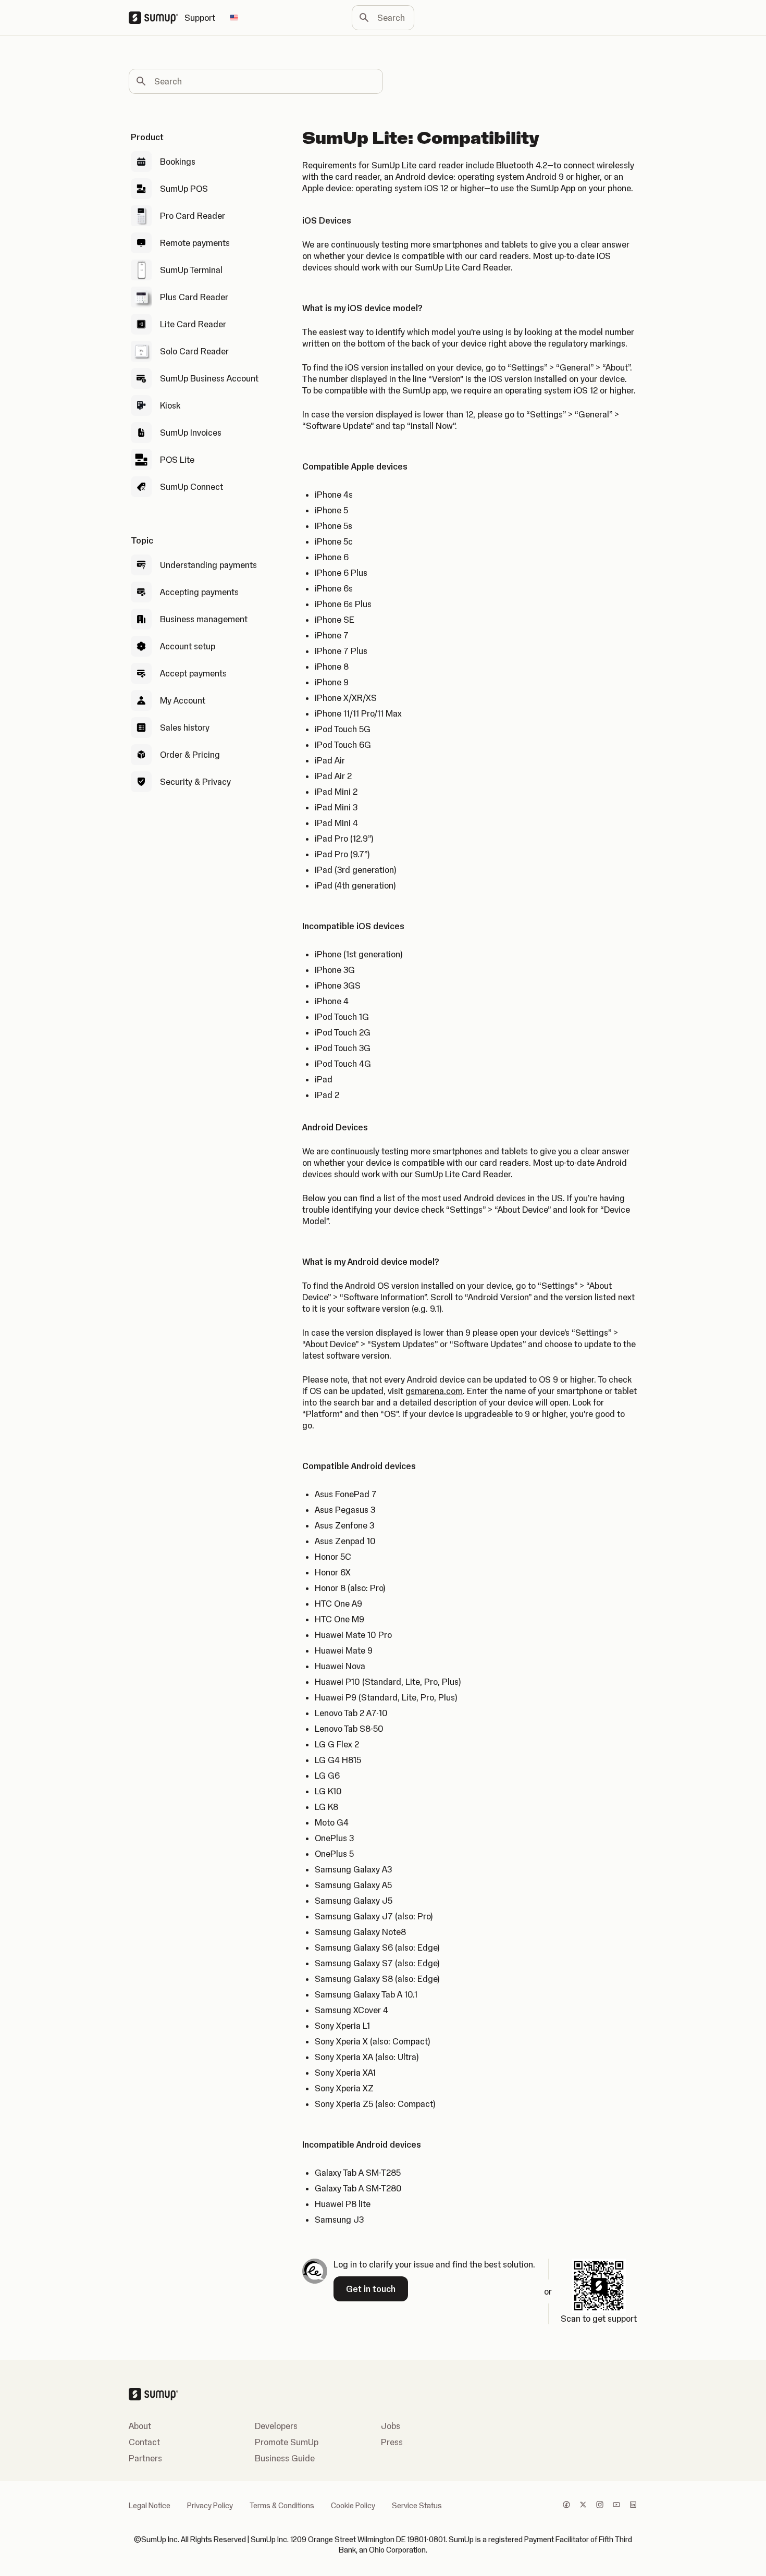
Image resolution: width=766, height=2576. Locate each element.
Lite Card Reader (193, 324)
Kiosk (170, 405)
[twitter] (583, 2506)
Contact (144, 2442)
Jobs (391, 2426)
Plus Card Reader (194, 297)
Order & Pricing (190, 755)
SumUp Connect (191, 487)
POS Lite (177, 460)
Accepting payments (199, 592)
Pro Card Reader (193, 216)
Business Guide (285, 2458)
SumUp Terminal (191, 270)
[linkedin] (633, 2506)
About (140, 2426)
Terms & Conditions (282, 2506)
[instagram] (600, 2506)
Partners (145, 2458)
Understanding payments (208, 565)
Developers (276, 2426)
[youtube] (616, 2506)
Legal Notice (150, 2506)
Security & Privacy (195, 782)
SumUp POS (184, 189)
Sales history (185, 728)
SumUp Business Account (209, 378)
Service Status (417, 2506)
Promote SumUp (287, 2442)
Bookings (178, 162)
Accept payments (193, 673)
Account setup (188, 646)
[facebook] (566, 2506)
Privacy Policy (210, 2506)
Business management (204, 619)
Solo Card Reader (194, 351)
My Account (183, 700)
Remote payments (195, 243)
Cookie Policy (353, 2506)
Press (392, 2442)
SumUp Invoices (191, 433)
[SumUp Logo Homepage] (157, 18)
